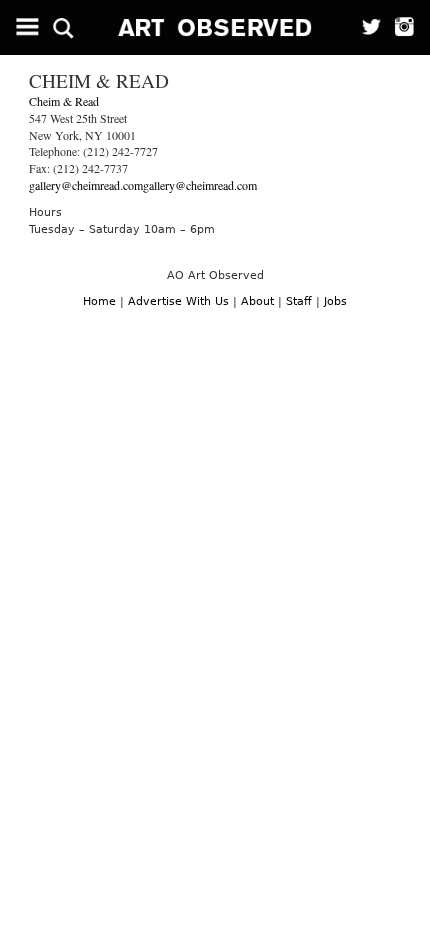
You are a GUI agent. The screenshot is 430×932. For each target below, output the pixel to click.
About (257, 301)
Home (99, 301)
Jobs (335, 301)
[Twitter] (365, 27)
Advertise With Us (178, 301)
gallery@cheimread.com (86, 185)
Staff (299, 301)
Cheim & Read (64, 101)
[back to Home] (215, 27)
